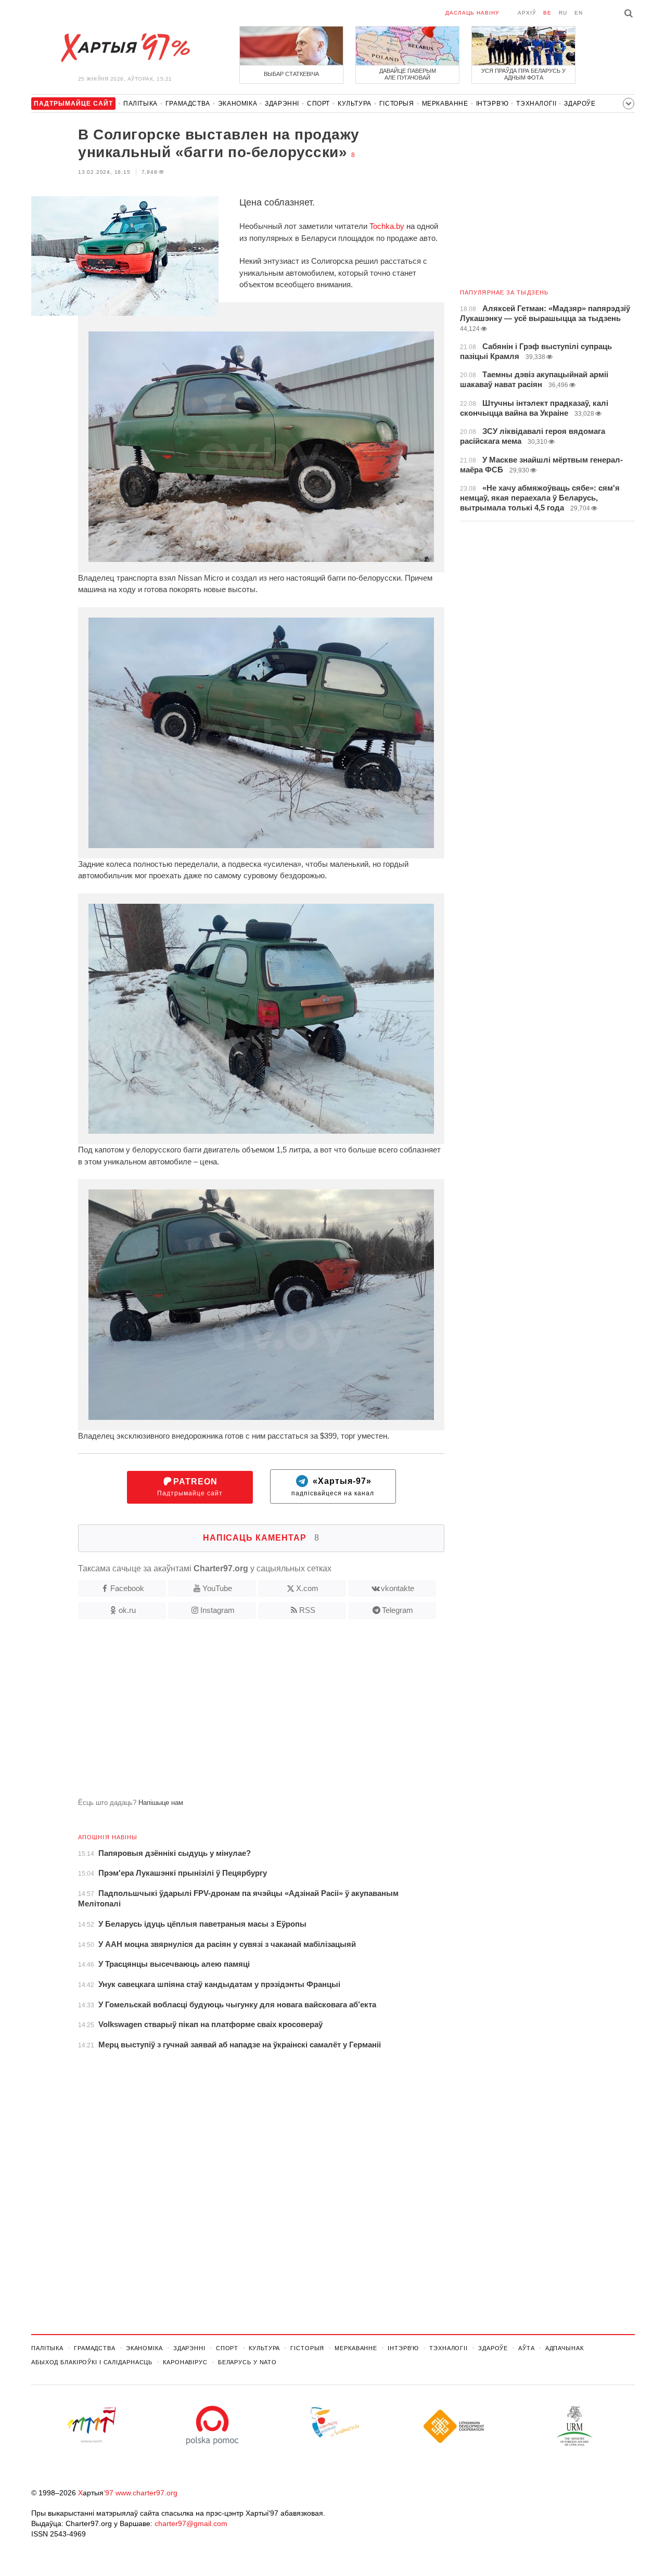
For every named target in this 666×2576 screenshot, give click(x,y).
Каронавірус (185, 2362)
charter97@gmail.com (191, 2523)
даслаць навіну (472, 13)
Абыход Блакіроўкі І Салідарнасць (92, 2362)
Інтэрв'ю (492, 104)
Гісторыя (397, 104)
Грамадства (188, 104)
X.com (307, 1588)
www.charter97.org (146, 2493)
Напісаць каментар (261, 1538)
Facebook (127, 1588)
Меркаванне (445, 104)
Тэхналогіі (536, 104)
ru (563, 13)
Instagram (217, 1610)
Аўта (527, 2348)
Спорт (318, 104)
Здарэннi (282, 104)
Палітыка (140, 104)
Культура (355, 104)
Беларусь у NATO (247, 2362)
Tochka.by (387, 226)
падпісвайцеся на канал (333, 1487)
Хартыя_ (125, 48)
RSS (307, 1610)
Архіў (527, 13)
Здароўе (580, 104)
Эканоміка (238, 104)
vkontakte (398, 1588)
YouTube (217, 1588)
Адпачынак (565, 2348)
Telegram (398, 1610)
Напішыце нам (161, 1803)
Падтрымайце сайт (190, 1487)
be (547, 13)
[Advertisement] (238, 1713)
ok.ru (127, 1610)
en (579, 13)
